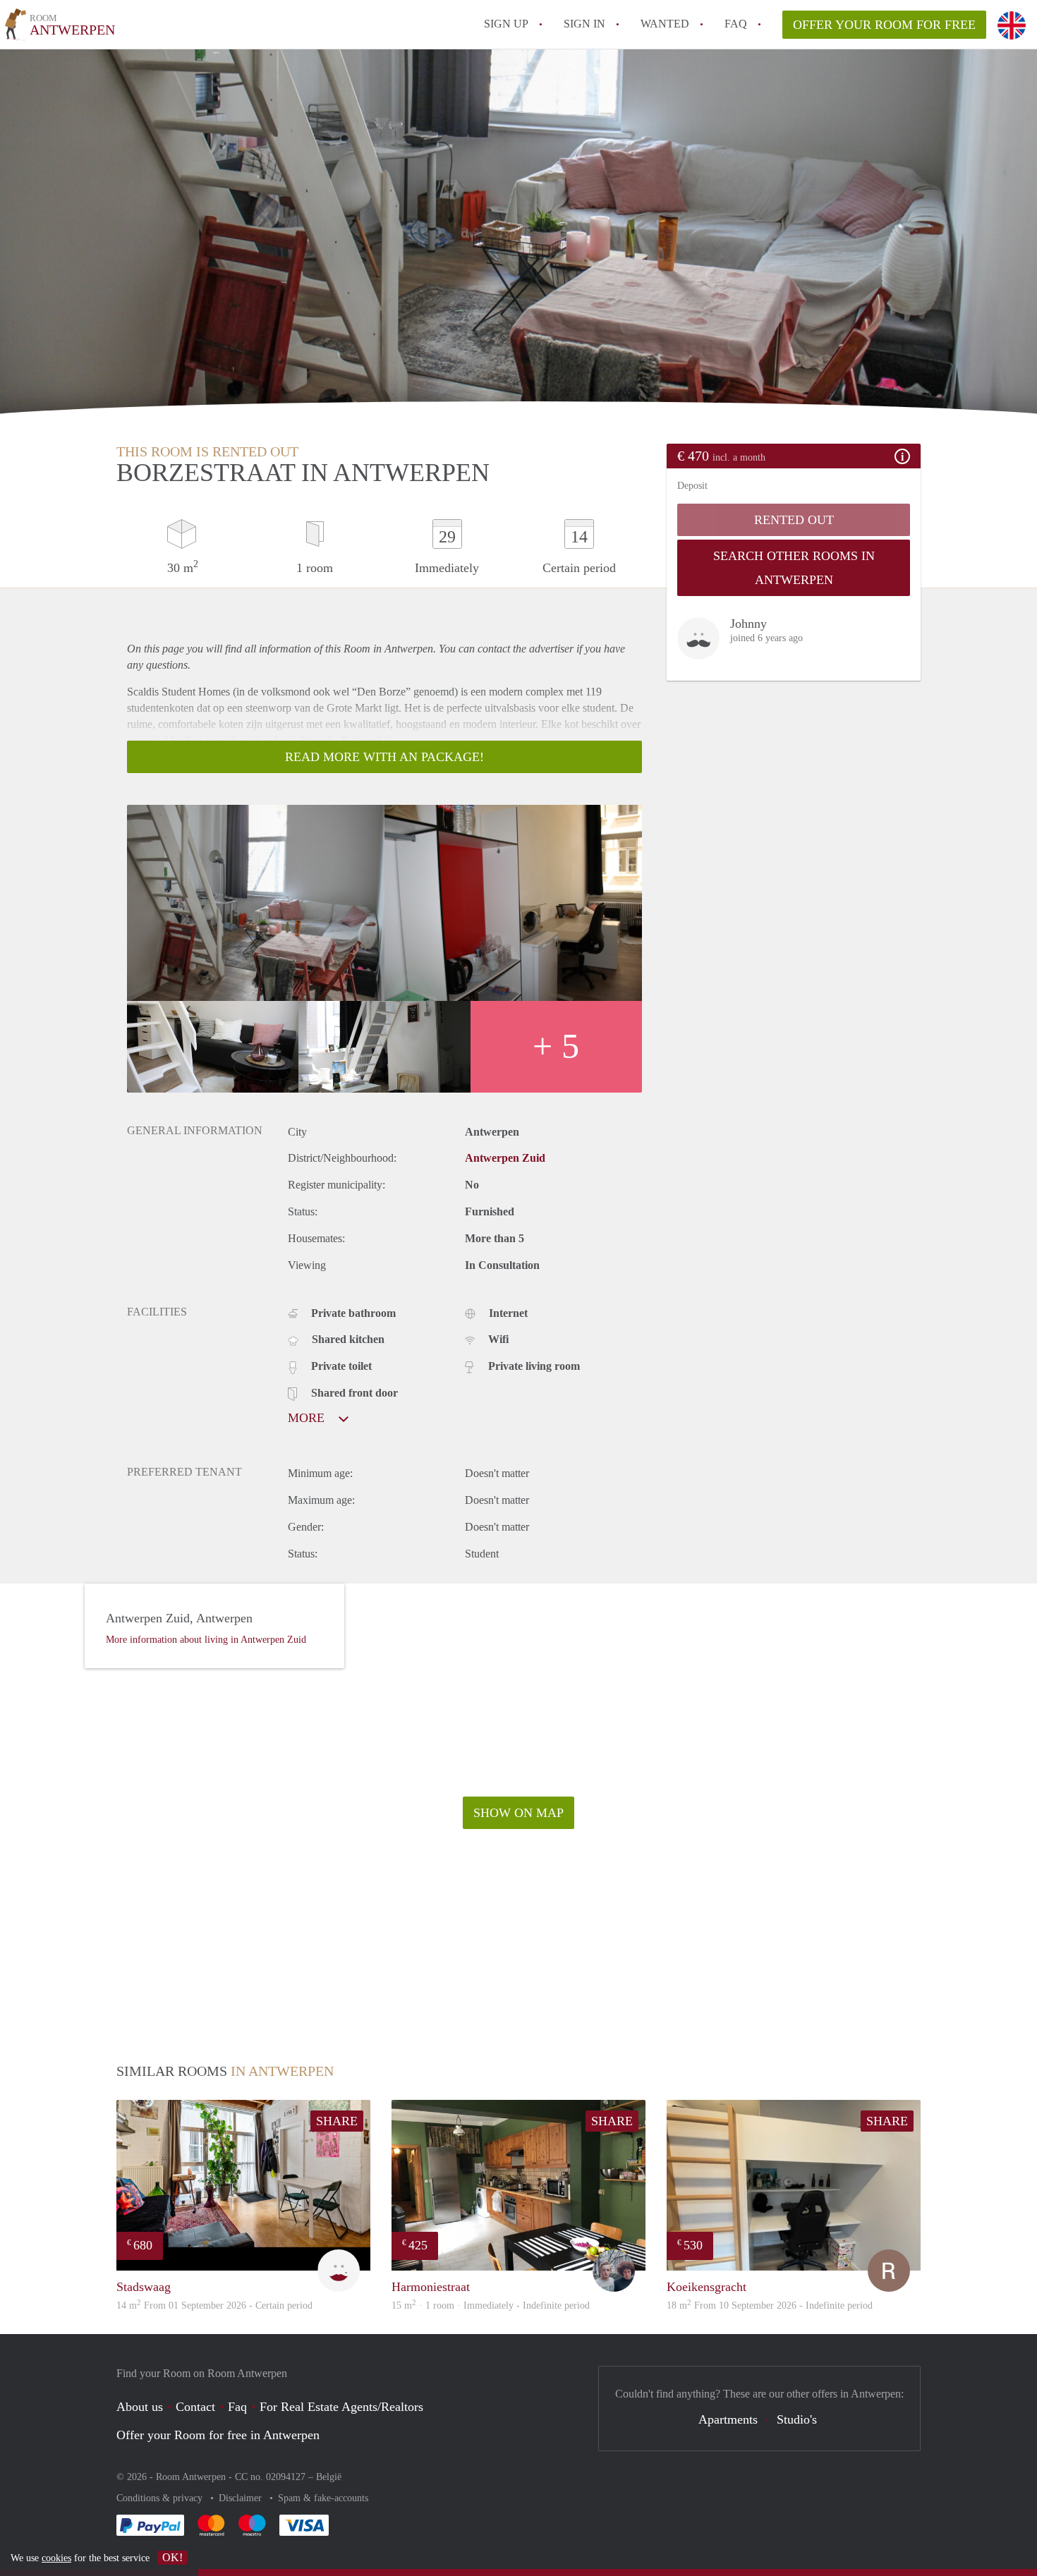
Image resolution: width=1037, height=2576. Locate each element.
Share (337, 2121)
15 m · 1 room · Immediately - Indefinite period (491, 2305)
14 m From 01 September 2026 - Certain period (214, 2305)
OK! (172, 2557)
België (329, 2477)
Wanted (665, 24)
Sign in (584, 24)
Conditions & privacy (161, 2498)
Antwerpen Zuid (505, 1158)
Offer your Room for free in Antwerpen (218, 2435)
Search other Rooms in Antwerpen (794, 568)
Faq (237, 2407)
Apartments (728, 2419)
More (308, 1418)
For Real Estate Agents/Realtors (341, 2407)
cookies (56, 2558)
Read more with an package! (384, 757)
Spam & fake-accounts (323, 2498)
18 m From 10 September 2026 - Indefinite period (770, 2305)
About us (140, 2407)
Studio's (797, 2419)
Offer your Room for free (884, 25)
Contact (195, 2407)
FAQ (736, 24)
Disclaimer (242, 2498)
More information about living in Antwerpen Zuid (206, 1640)
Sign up (506, 24)
